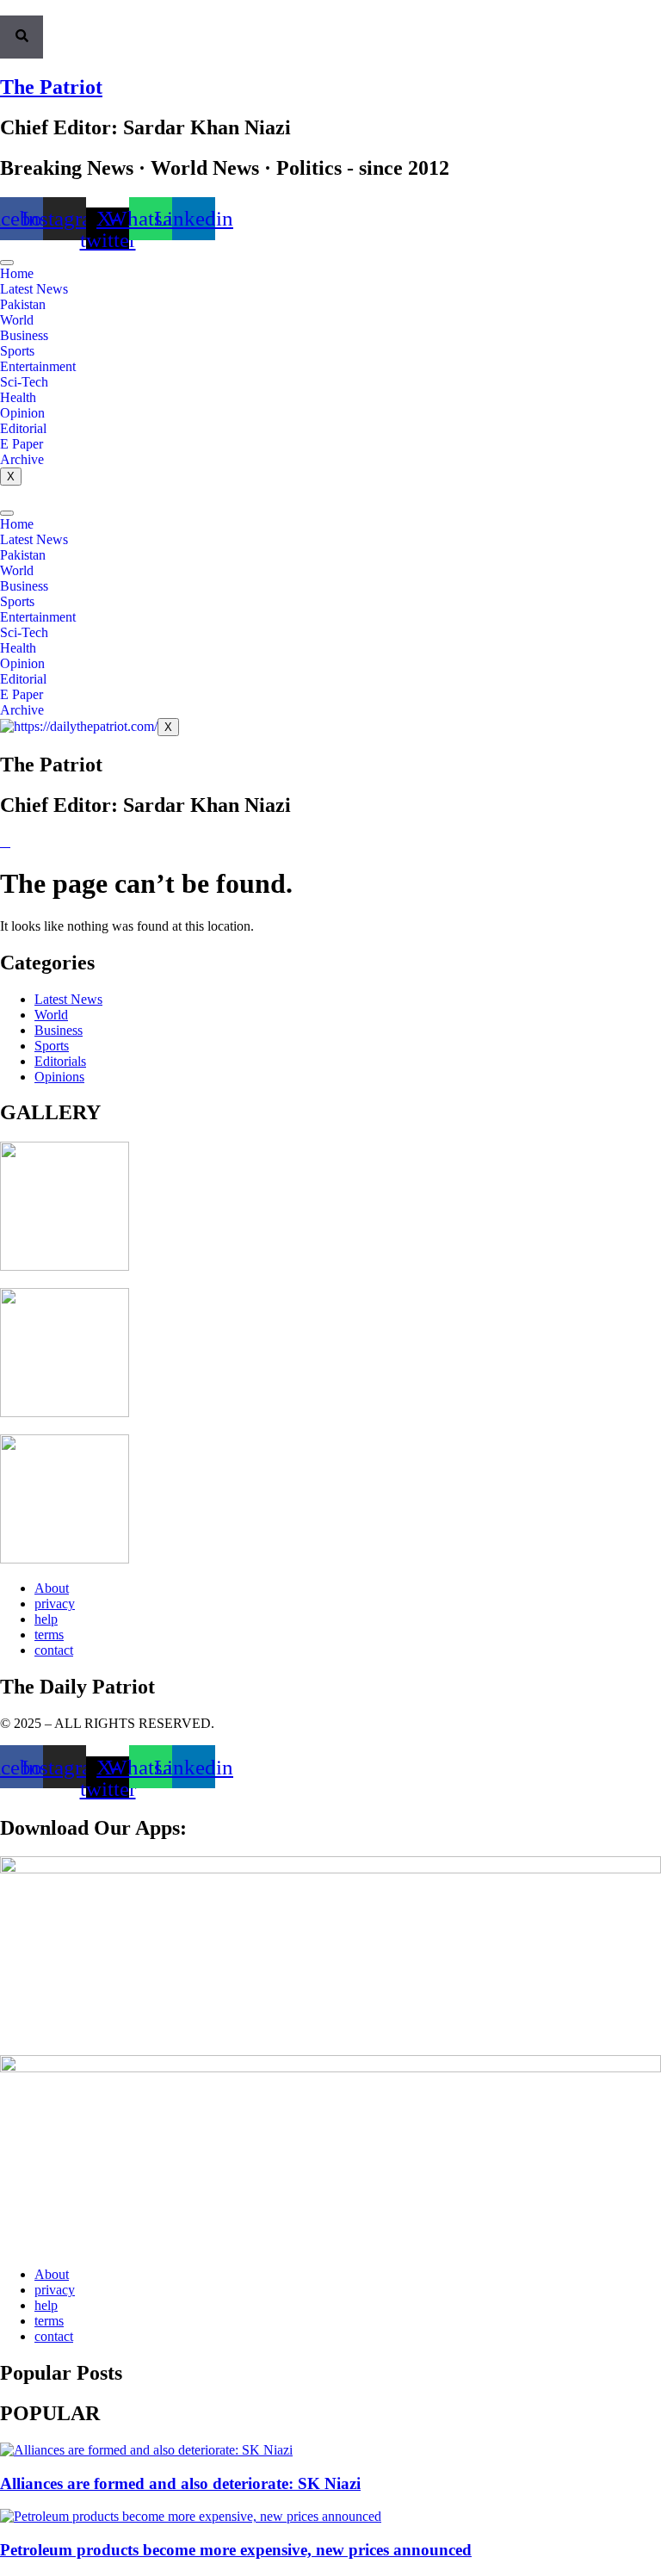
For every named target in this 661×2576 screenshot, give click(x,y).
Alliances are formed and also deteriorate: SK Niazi (180, 2483)
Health (18, 397)
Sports (17, 351)
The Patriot (51, 87)
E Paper (22, 444)
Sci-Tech (24, 382)
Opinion (22, 413)
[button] (5, 8)
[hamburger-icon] (7, 263)
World (17, 320)
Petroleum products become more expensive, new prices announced (236, 2550)
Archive (22, 459)
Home (17, 273)
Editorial (23, 428)
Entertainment (38, 366)
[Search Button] (22, 37)
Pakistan (23, 304)
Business (24, 335)
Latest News (34, 289)
